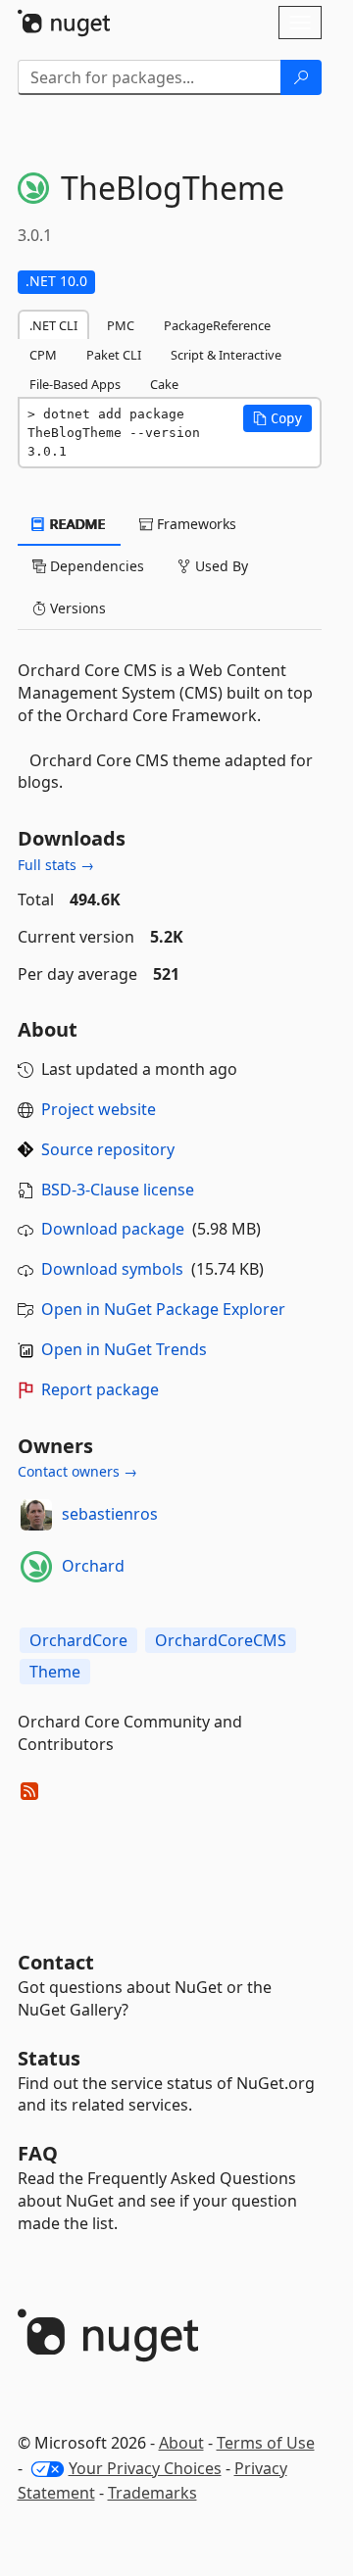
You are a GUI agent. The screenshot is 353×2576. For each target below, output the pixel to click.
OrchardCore (78, 1640)
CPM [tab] (43, 355)
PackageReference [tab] (217, 325)
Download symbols (112, 1269)
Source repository (108, 1149)
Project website (99, 1109)
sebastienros (110, 1514)
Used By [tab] (220, 566)
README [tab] (76, 524)
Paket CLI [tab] (114, 355)
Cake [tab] (164, 384)
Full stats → (56, 865)
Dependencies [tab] (95, 566)
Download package (113, 1229)
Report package (100, 1389)
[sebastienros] (36, 1515)
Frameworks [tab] (195, 524)
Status (49, 2058)
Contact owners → (77, 1471)
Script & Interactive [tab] (226, 355)
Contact (56, 1962)
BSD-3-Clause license (118, 1190)
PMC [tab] (121, 325)
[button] (277, 418)
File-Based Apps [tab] (75, 384)
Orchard (93, 1566)
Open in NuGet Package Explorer (163, 1309)
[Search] (301, 77)
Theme (55, 1672)
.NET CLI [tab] (53, 325)
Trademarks (152, 2493)
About (181, 2443)
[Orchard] (36, 1567)
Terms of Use (266, 2443)
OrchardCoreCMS (221, 1640)
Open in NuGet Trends (124, 1349)
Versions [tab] (76, 608)
